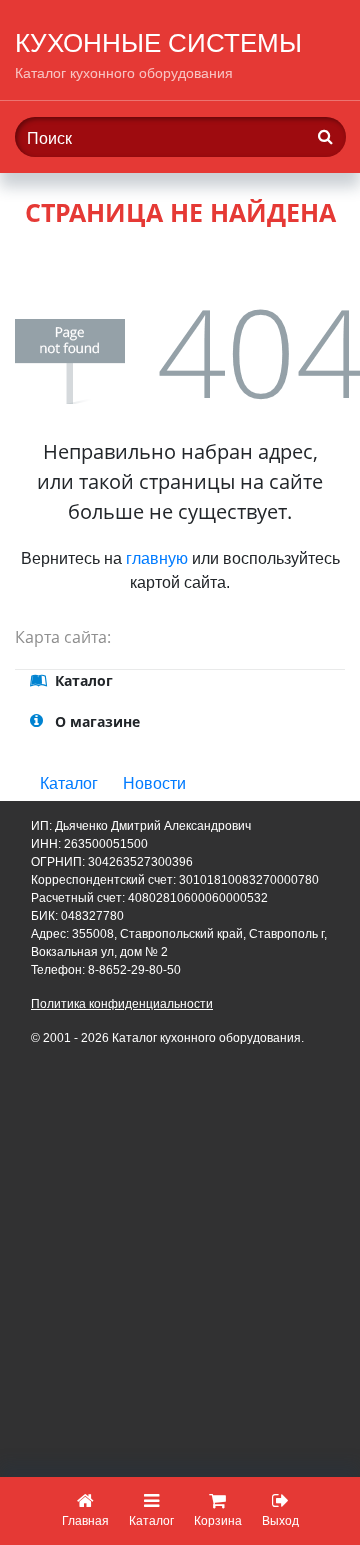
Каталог (69, 783)
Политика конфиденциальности (122, 1004)
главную (157, 558)
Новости (154, 783)
